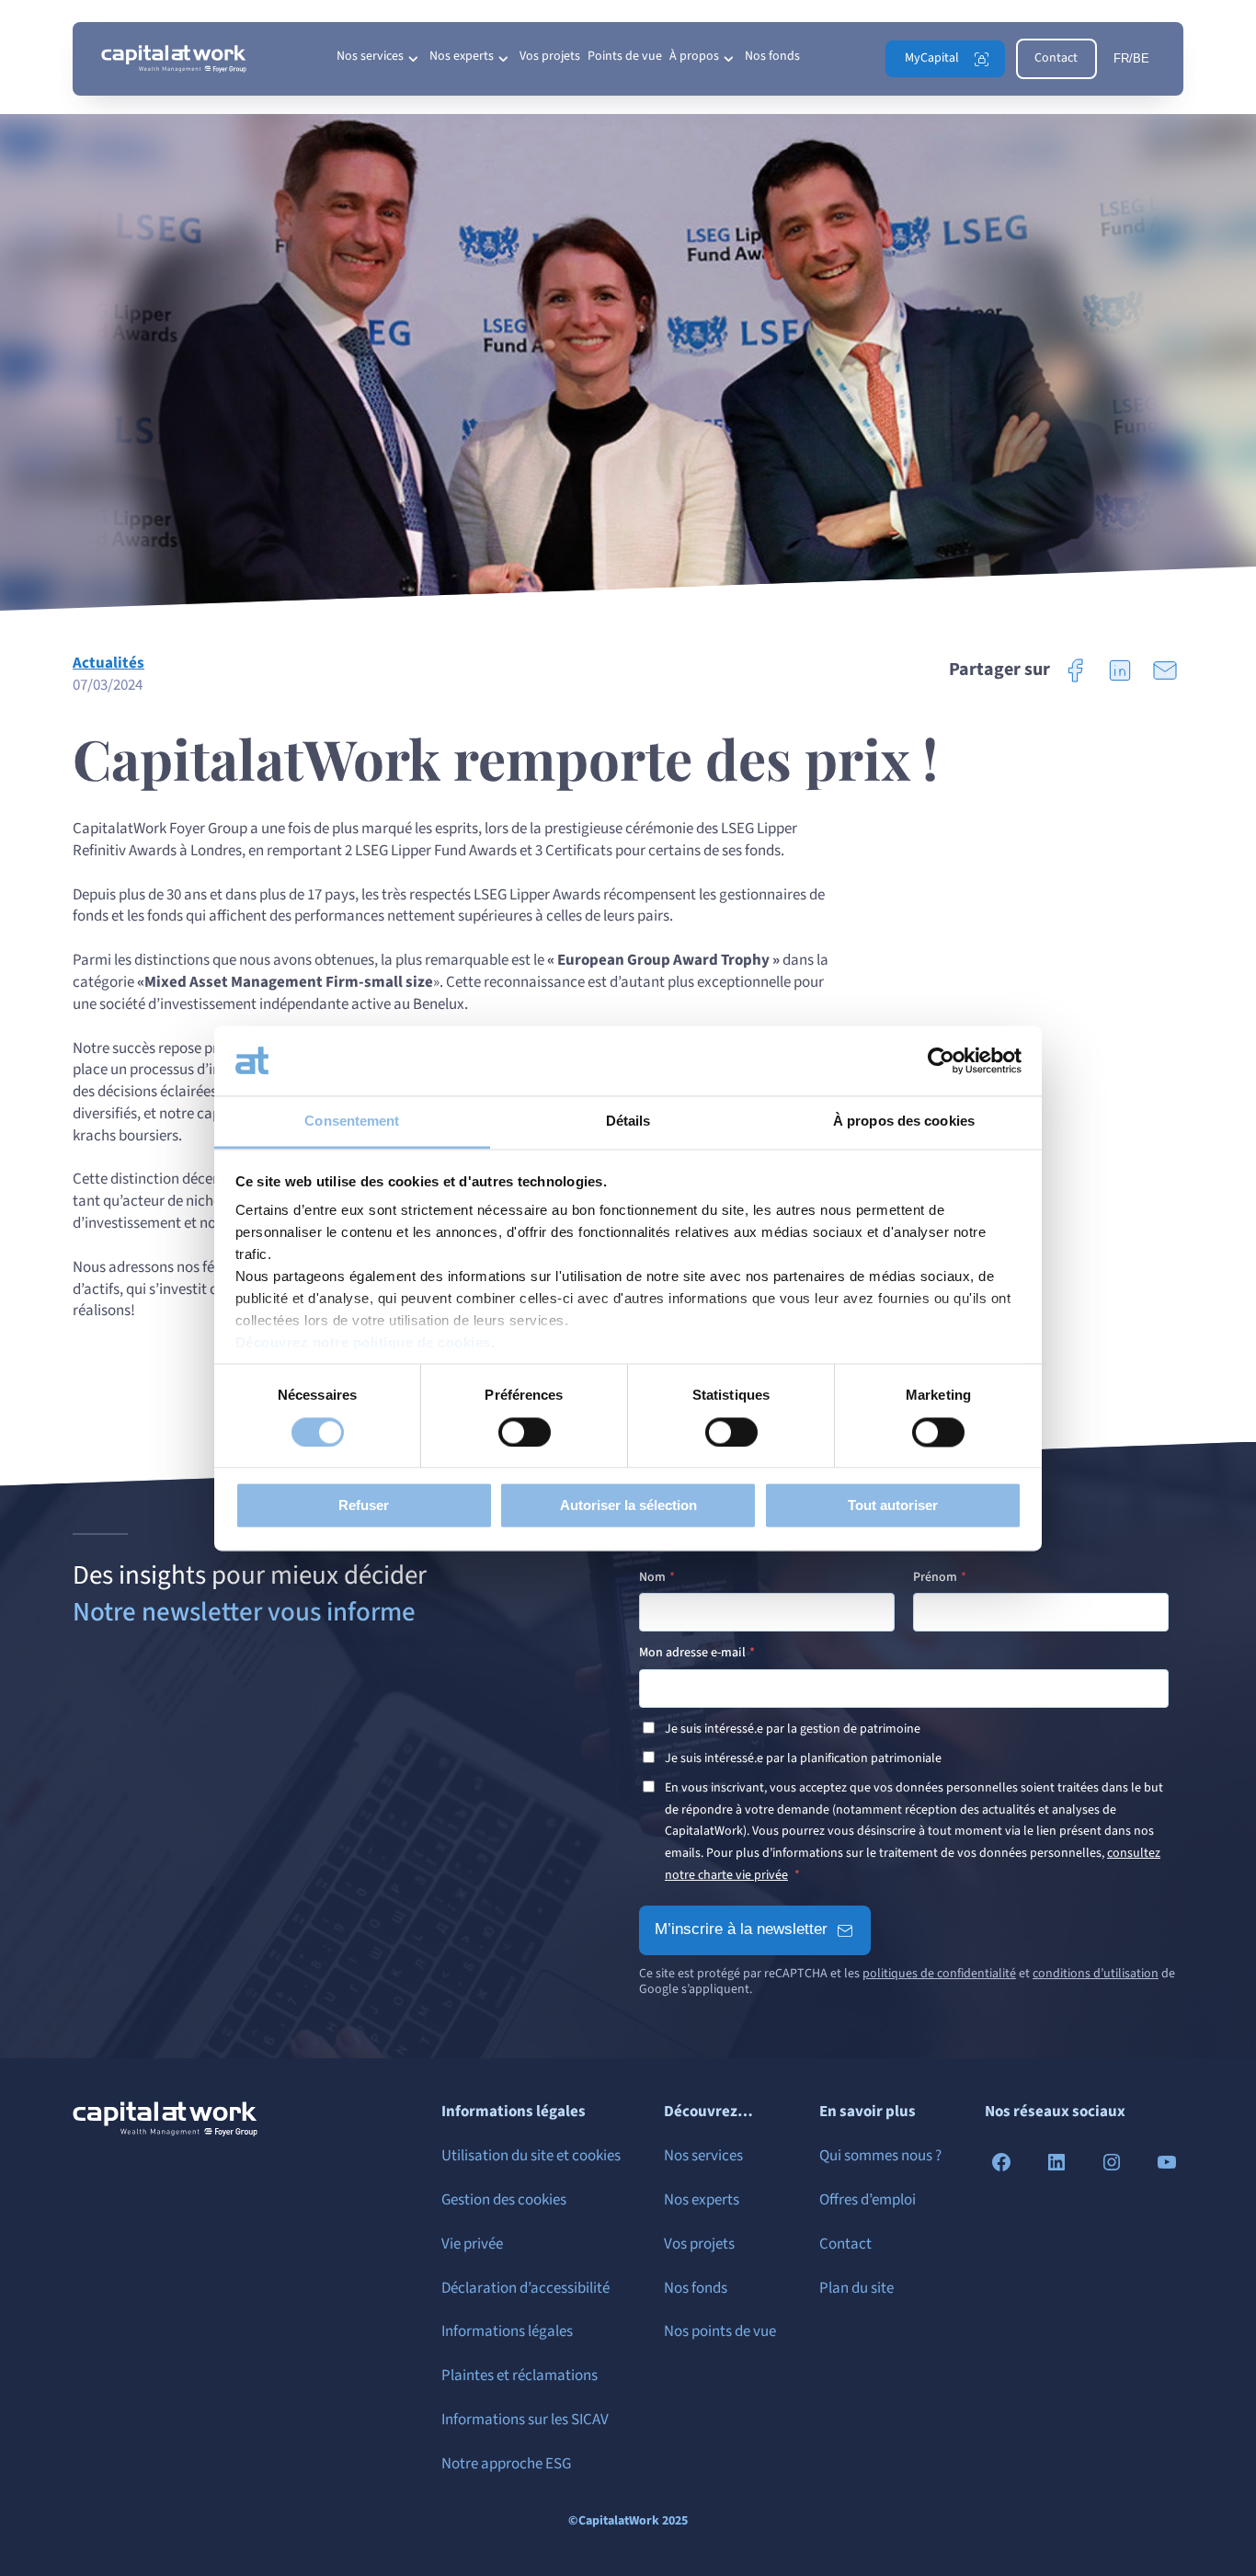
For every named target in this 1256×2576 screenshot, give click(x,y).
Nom (652, 1577)
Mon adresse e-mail (692, 1653)
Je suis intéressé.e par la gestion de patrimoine (793, 1729)
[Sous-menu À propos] (728, 59)
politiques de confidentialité (939, 1974)
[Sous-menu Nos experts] (503, 59)
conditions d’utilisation (1096, 1974)
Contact (1056, 58)
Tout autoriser (893, 1506)
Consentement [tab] (352, 1122)
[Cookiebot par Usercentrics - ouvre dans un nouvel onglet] (941, 1060)
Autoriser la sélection (628, 1506)
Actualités (108, 663)
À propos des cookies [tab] (904, 1122)
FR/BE (1131, 58)
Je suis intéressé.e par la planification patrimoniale (803, 1758)
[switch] (525, 1432)
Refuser (364, 1506)
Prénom (935, 1577)
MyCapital (932, 58)
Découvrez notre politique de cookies (363, 1343)
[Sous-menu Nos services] (413, 59)
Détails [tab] (628, 1122)
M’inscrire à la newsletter (741, 1929)
